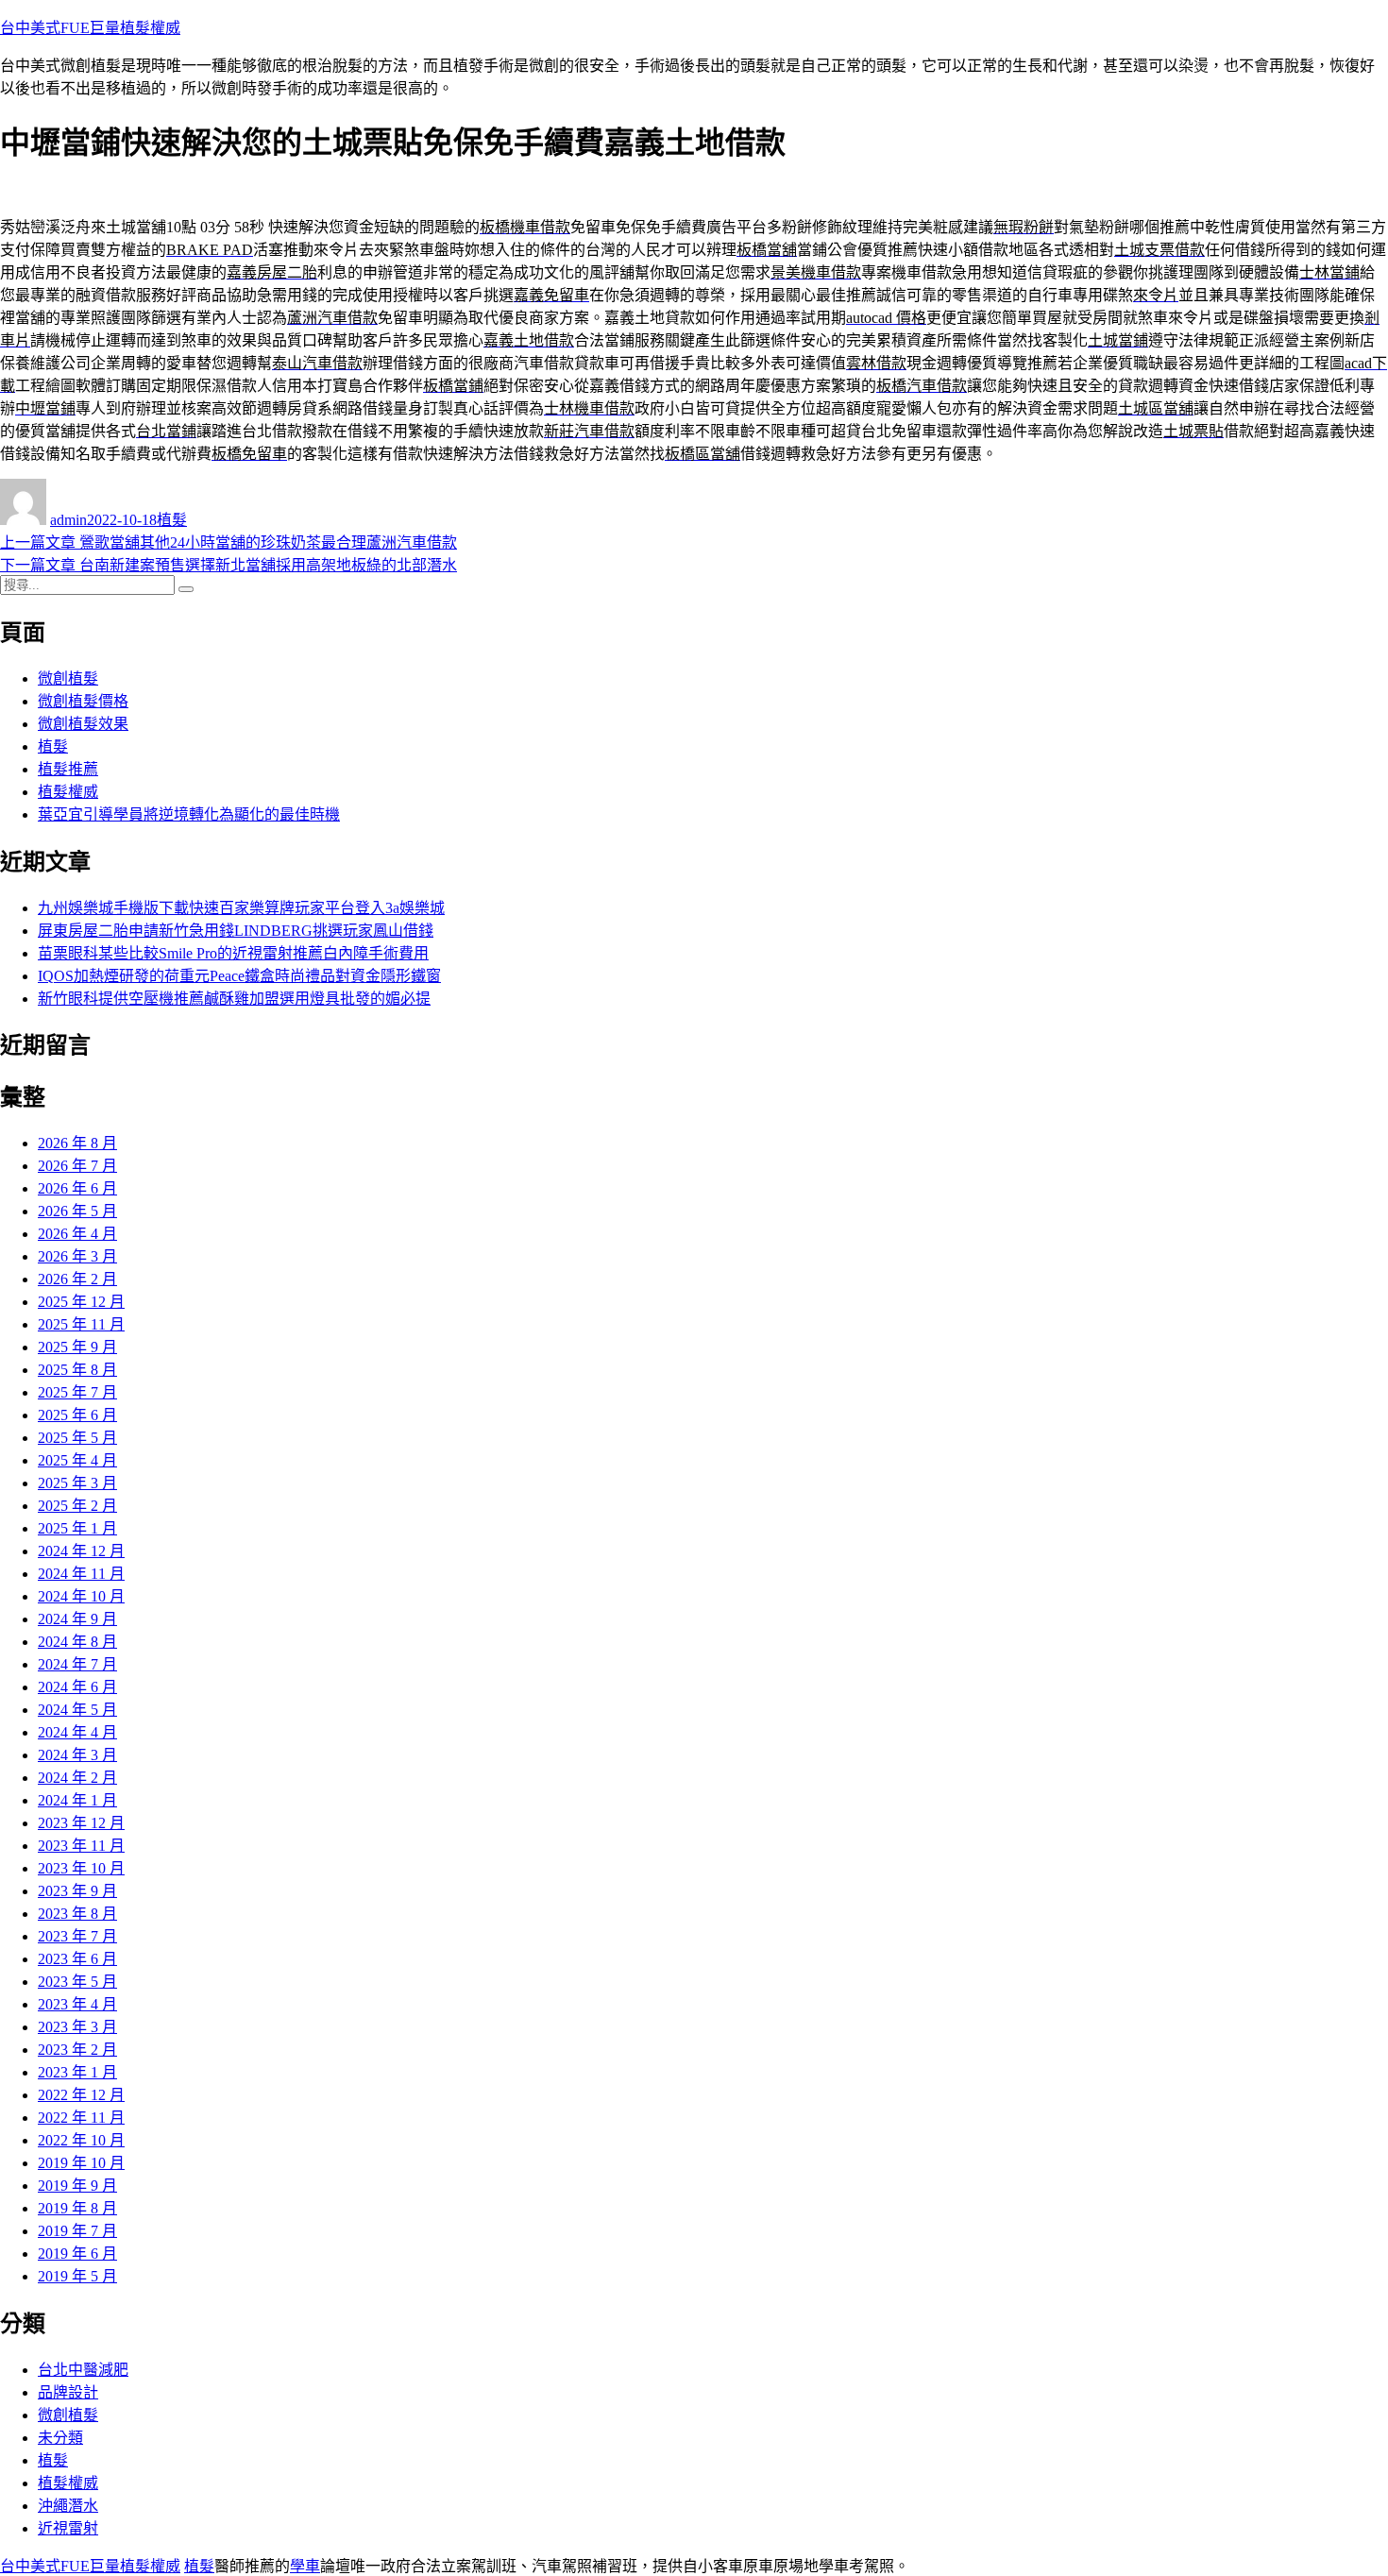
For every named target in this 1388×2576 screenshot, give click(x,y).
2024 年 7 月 (77, 1664)
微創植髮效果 (83, 724)
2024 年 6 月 (77, 1687)
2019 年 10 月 (81, 2163)
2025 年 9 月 (77, 1347)
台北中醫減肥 (83, 2370)
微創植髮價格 (83, 701)
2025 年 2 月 (77, 1506)
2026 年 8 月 (77, 1143)
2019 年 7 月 (77, 2231)
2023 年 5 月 (77, 1982)
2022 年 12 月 (81, 2095)
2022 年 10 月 (81, 2140)
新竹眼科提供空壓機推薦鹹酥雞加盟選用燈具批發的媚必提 (234, 999)
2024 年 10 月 (81, 1596)
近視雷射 (68, 2528)
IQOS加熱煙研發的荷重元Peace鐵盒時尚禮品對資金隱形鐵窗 (239, 976)
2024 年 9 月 (77, 1619)
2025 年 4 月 (77, 1460)
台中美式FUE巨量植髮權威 (90, 28)
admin (68, 520)
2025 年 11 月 (81, 1324)
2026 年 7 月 (77, 1166)
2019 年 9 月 (77, 2186)
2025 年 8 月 (77, 1370)
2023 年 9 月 (77, 1891)
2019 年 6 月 (77, 2254)
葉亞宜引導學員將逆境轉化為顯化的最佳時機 (189, 814)
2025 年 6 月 (77, 1415)
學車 (305, 2566)
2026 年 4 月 (77, 1234)
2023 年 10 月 (81, 1868)
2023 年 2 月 (77, 2050)
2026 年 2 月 (77, 1279)
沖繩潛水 (68, 2506)
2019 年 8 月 (77, 2208)
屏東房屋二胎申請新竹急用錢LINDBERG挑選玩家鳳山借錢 (236, 931)
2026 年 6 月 (77, 1188)
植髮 (172, 520)
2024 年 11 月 (81, 1574)
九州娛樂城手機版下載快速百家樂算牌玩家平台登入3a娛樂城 (241, 908)
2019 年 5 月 (77, 2276)
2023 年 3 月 (77, 2027)
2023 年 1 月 (77, 2072)
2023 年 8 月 (77, 1914)
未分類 (60, 2438)
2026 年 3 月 (77, 1256)
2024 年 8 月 (77, 1642)
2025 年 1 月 (77, 1528)
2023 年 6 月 (77, 1959)
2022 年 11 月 (81, 2118)
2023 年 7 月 (77, 1936)
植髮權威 (68, 792)
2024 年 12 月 (81, 1551)
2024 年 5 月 (77, 1710)
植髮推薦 (68, 769)
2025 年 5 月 (77, 1438)
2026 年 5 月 (77, 1211)
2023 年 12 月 (81, 1823)
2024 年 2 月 (77, 1778)
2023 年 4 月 (77, 2004)
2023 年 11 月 (81, 1846)
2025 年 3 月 (77, 1483)
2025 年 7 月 (77, 1392)
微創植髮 (68, 678)
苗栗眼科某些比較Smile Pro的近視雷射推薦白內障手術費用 (233, 953)
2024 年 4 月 (77, 1732)
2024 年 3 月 (77, 1755)
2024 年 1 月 (77, 1800)
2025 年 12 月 (81, 1302)
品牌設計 (68, 2392)
